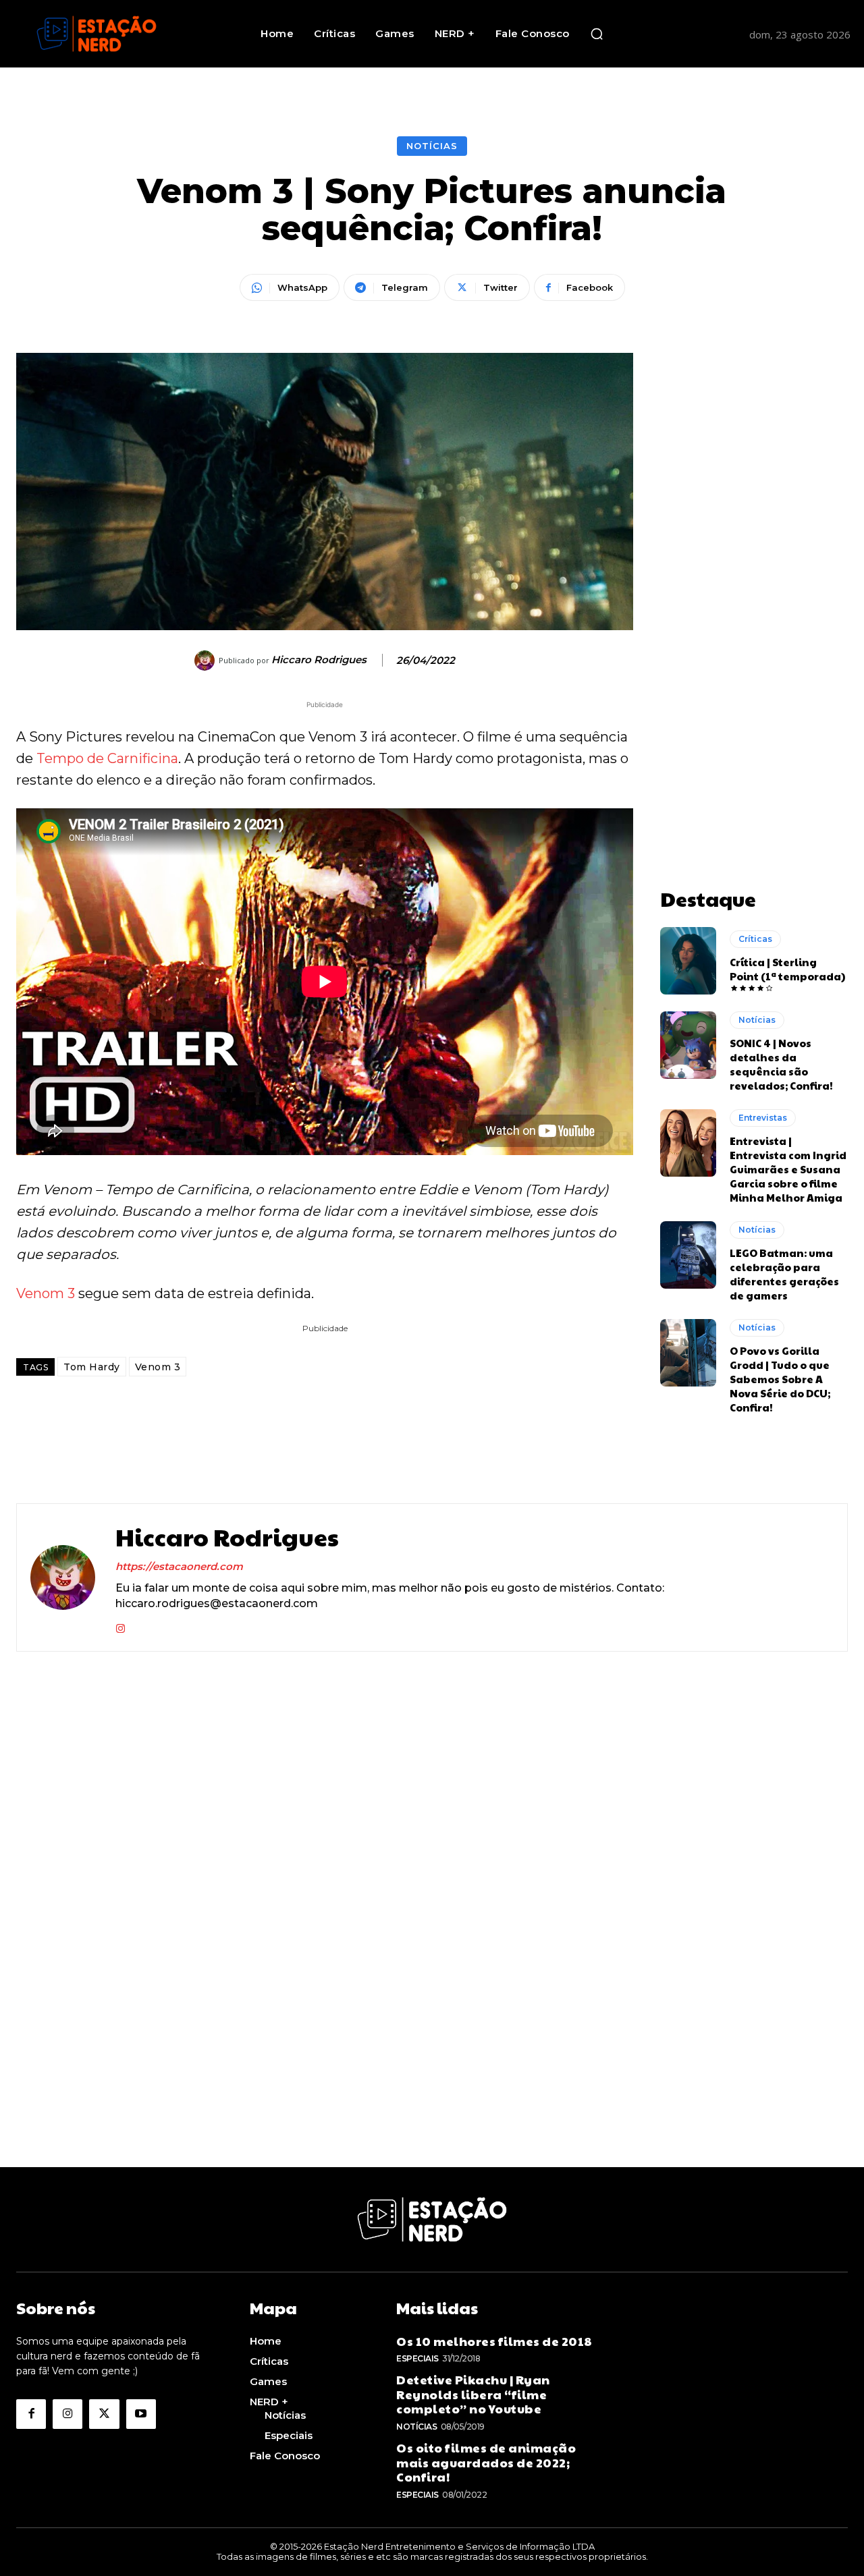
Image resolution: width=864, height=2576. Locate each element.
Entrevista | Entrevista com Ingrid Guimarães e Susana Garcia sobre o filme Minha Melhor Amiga (788, 1169)
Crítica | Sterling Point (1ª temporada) (787, 969)
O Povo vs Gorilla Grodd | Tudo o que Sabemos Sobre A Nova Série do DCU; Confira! (780, 1379)
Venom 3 (46, 1293)
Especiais (417, 2358)
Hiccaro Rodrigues (319, 660)
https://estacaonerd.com (179, 1566)
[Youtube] (141, 2414)
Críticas (755, 939)
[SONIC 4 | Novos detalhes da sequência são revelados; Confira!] (688, 1045)
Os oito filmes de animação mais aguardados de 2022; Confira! (486, 2462)
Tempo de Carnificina (107, 758)
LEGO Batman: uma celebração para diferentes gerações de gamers (784, 1274)
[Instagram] (120, 1626)
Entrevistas (763, 1118)
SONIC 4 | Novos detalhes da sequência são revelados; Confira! (781, 1064)
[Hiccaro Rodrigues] (207, 661)
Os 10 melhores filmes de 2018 (494, 2341)
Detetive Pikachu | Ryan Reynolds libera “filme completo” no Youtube (473, 2394)
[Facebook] (31, 2414)
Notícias (432, 146)
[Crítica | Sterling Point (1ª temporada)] (688, 961)
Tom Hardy (92, 1367)
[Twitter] (104, 2414)
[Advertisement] (754, 555)
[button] (597, 34)
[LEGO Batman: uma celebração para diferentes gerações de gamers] (688, 1255)
